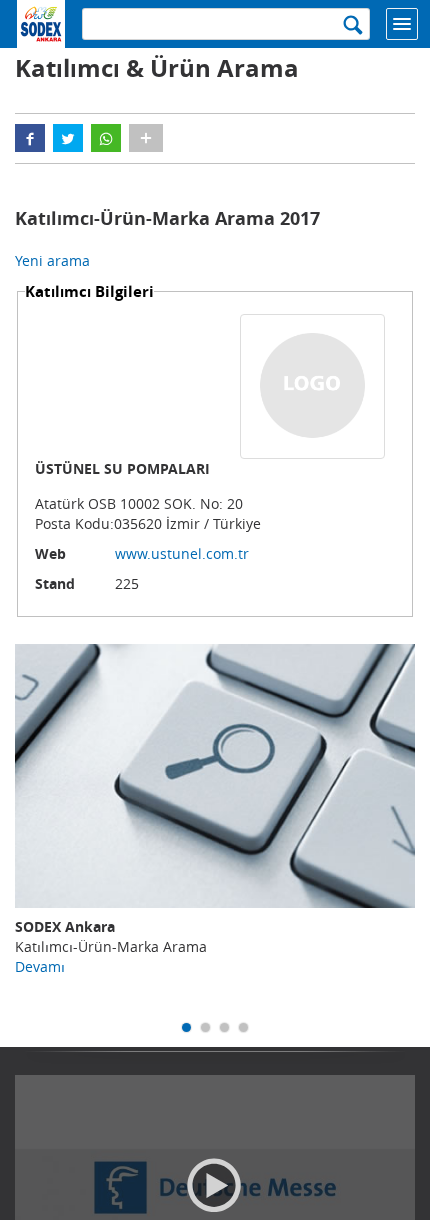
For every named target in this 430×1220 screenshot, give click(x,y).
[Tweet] (68, 138)
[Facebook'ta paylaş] (30, 138)
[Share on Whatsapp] (106, 138)
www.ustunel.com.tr (182, 553)
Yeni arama (52, 260)
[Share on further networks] (146, 138)
